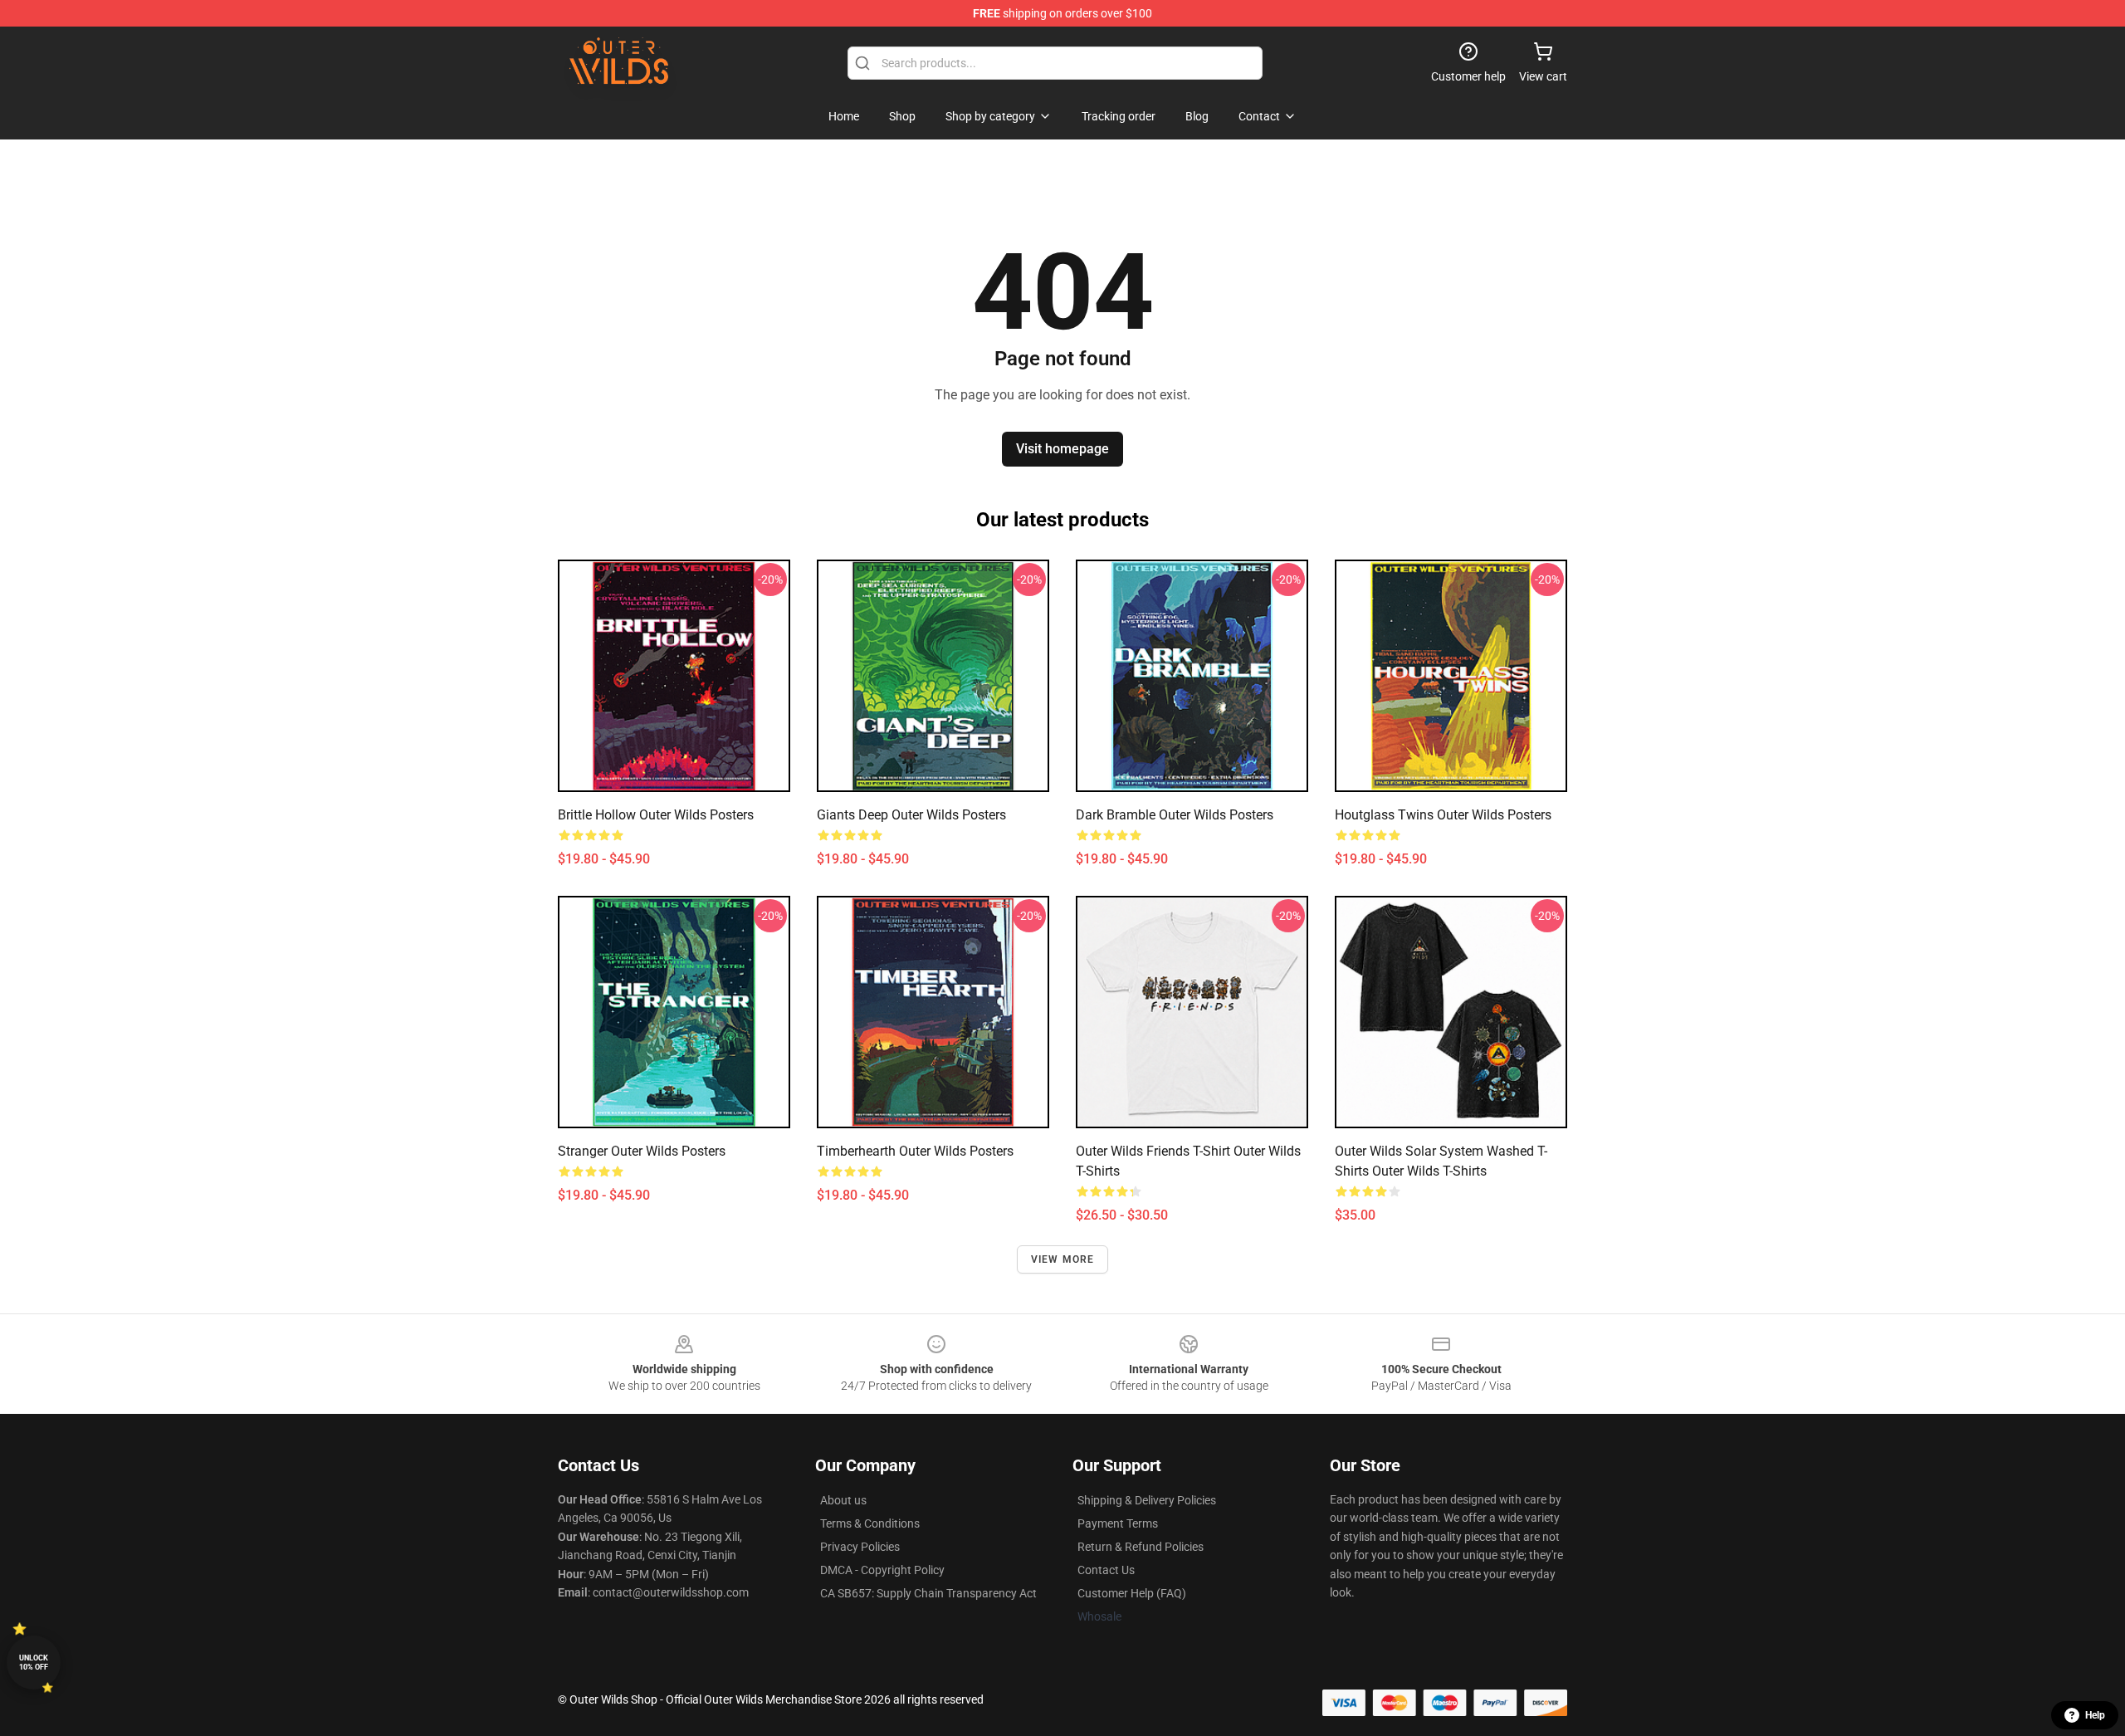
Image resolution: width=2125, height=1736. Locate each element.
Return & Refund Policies (1141, 1547)
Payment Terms (1118, 1523)
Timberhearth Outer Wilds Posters (915, 1151)
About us (843, 1500)
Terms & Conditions (870, 1523)
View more (1063, 1259)
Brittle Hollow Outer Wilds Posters (656, 815)
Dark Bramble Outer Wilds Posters (1175, 815)
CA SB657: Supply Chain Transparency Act (928, 1593)
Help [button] (2095, 1715)
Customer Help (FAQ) (1132, 1593)
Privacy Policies (860, 1547)
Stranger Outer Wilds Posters (642, 1151)
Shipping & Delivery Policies (1147, 1500)
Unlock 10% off (34, 1663)
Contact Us (1106, 1570)
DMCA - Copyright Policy (882, 1570)
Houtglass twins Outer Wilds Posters (1443, 815)
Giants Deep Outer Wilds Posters (911, 815)
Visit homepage (1062, 449)
